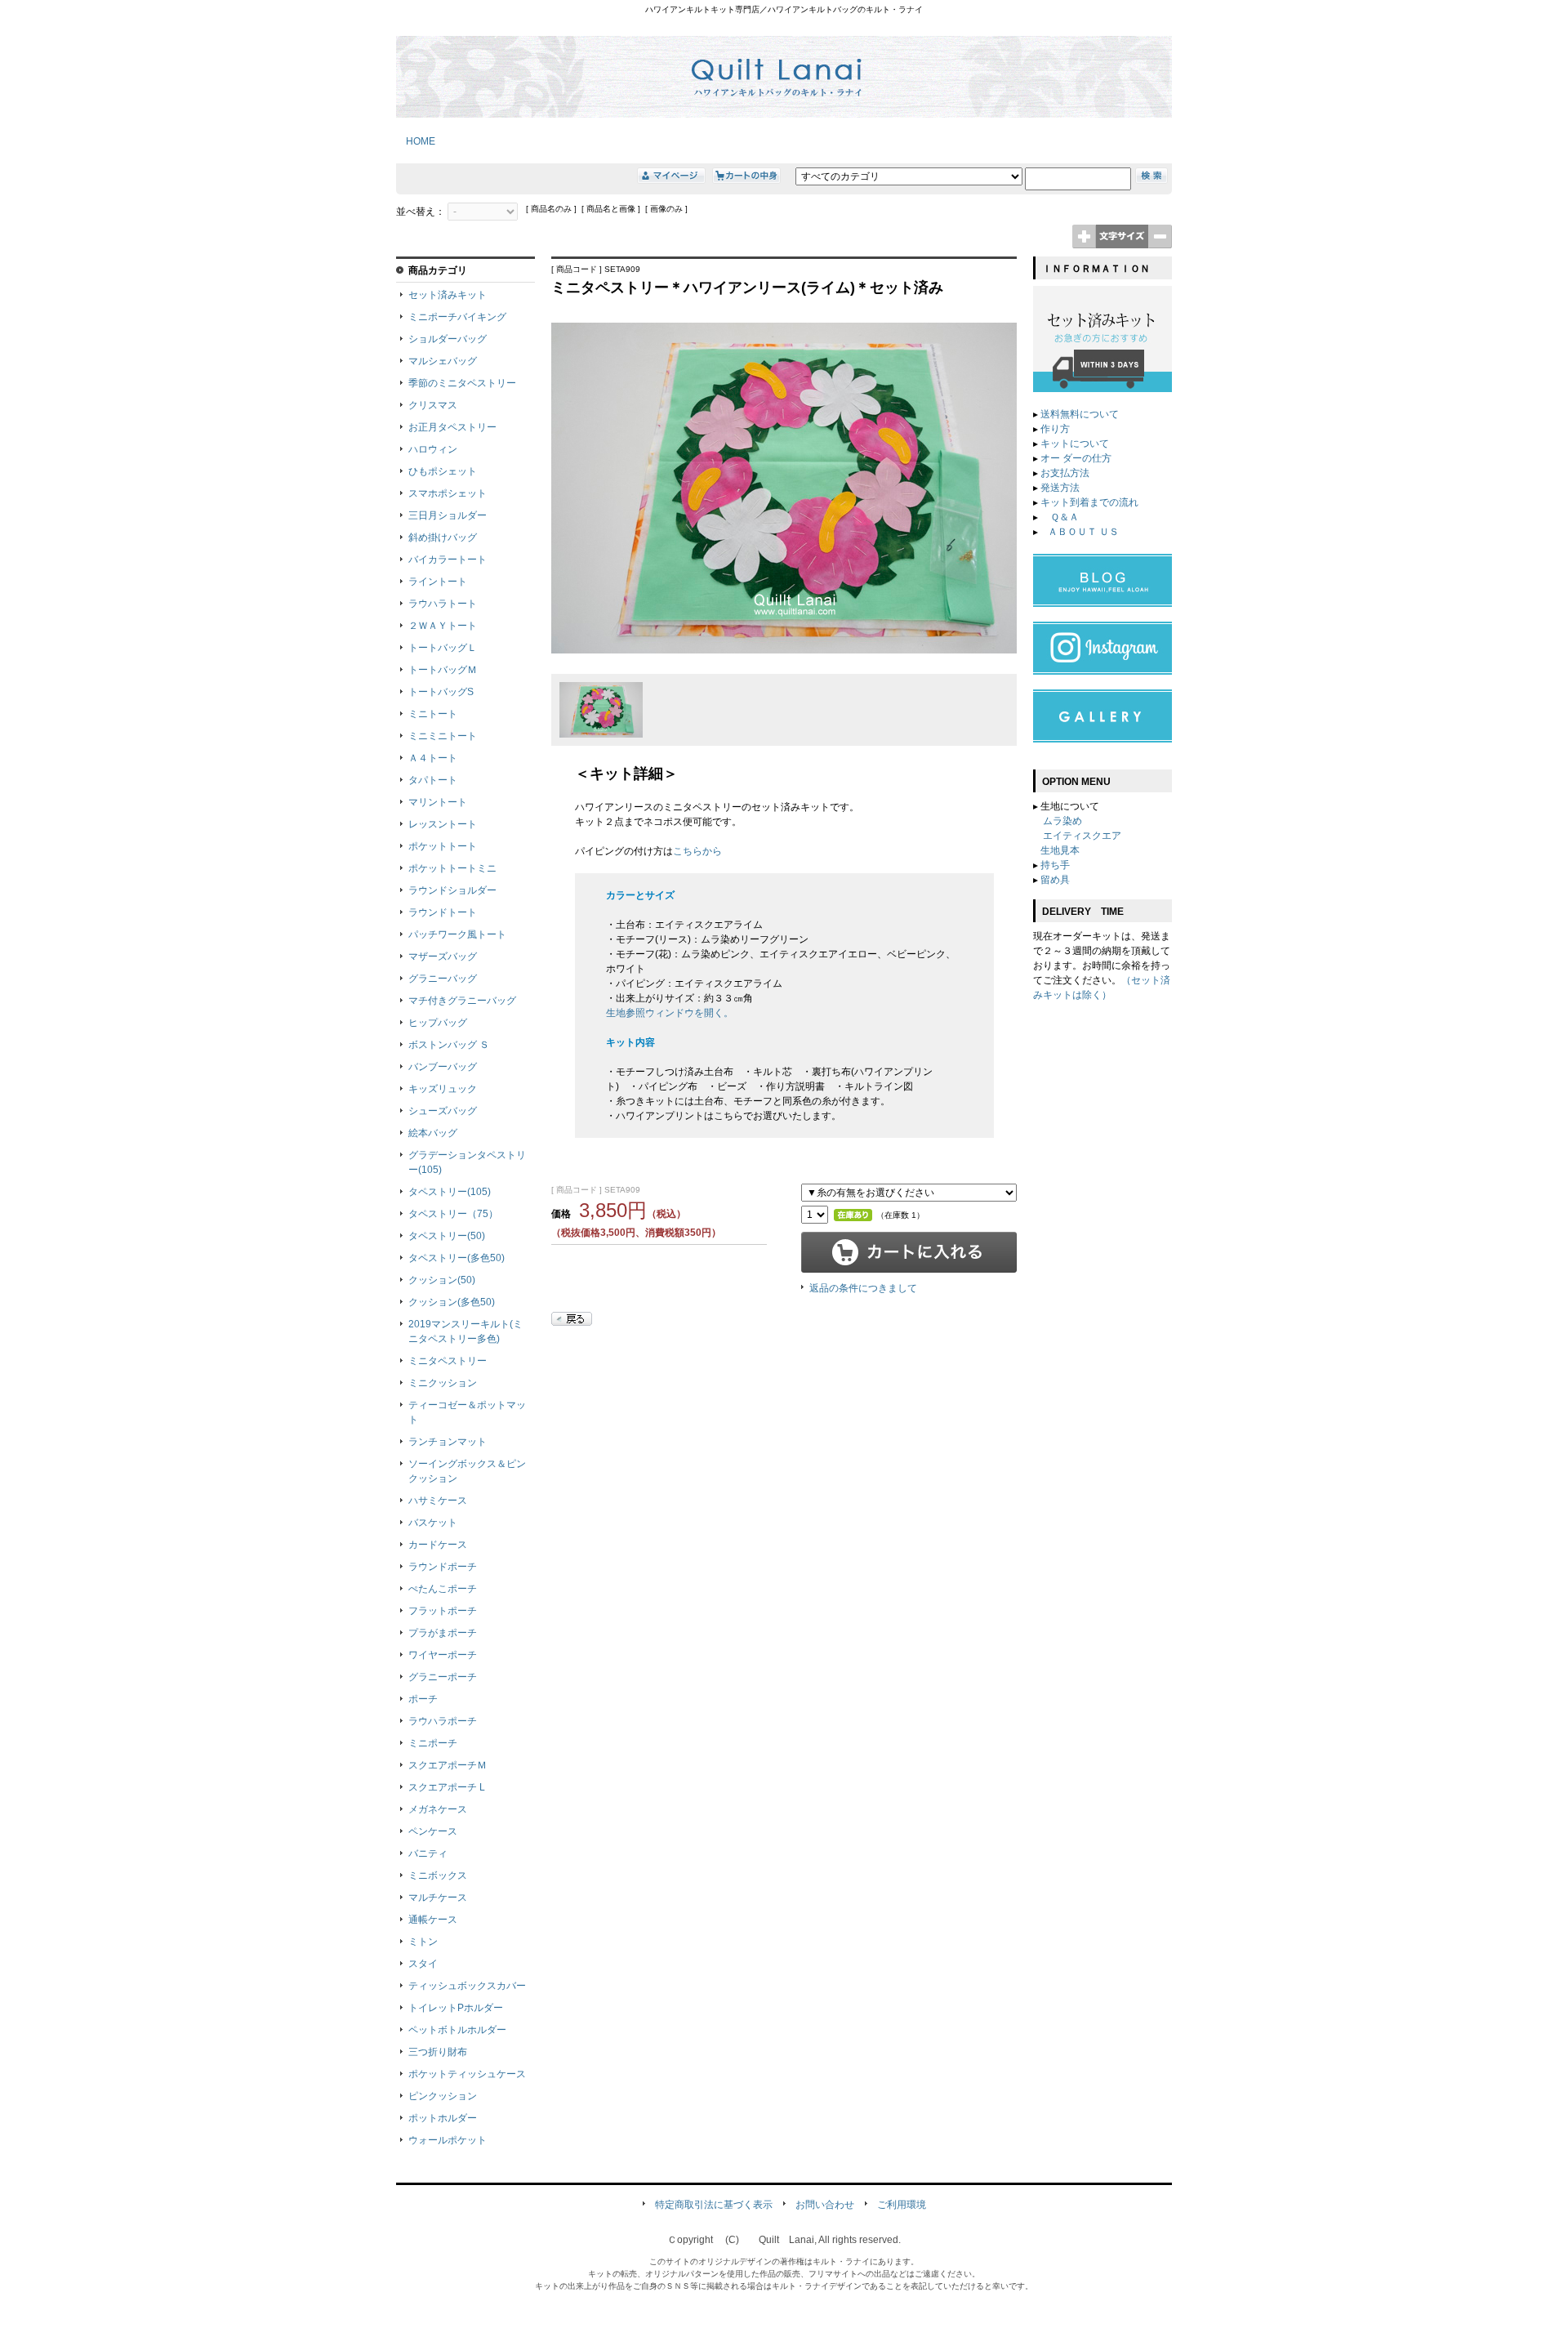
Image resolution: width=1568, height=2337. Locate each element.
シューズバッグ (443, 1111)
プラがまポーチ (443, 1633)
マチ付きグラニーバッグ (462, 1001)
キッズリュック (443, 1089)
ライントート (438, 582)
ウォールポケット (448, 2140)
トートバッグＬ (443, 648)
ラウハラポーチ (443, 1721)
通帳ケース (433, 1920)
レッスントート (443, 824)
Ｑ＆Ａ (1063, 517)
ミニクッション (443, 1383)
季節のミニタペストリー (462, 383)
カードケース (438, 1545)
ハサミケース (438, 1501)
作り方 (1055, 429)
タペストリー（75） (453, 1214)
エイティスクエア (1082, 836)
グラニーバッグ (443, 979)
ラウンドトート (443, 912)
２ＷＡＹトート (443, 626)
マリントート (438, 802)
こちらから (697, 851)
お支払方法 (1065, 473)
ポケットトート (443, 846)
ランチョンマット (448, 1442)
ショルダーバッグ (448, 339)
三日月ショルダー (448, 515)
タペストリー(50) (447, 1236)
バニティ (428, 1853)
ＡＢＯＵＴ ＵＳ (1083, 532)
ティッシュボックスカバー (467, 1986)
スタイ (423, 1964)
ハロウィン (433, 449)
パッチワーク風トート (457, 934)
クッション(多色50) (452, 1302)
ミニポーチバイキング (457, 317)
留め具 (1055, 880)
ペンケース (433, 1831)
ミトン (423, 1942)
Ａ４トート (433, 758)
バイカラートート (448, 560)
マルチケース (438, 1898)
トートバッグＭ (443, 670)
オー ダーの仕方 (1076, 458)
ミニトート (433, 714)
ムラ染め (1062, 821)
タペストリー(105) (450, 1192)
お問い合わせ (825, 2205)
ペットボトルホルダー (457, 2030)
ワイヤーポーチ (443, 1655)
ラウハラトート (443, 604)
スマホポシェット (448, 493)
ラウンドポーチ (443, 1567)
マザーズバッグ (443, 957)
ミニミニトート (443, 736)
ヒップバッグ (438, 1023)
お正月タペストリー (452, 427)
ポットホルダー (443, 2118)
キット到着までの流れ (1089, 502)
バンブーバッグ (443, 1067)
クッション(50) (442, 1280)
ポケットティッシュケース (467, 2074)
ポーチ (423, 1699)
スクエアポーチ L (447, 1787)
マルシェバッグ (443, 361)
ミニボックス (438, 1875)
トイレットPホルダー (456, 2008)
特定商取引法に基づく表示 (714, 2205)
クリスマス (433, 405)
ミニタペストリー (448, 1361)
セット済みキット (448, 295)
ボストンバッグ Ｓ (449, 1045)
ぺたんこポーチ (443, 1589)
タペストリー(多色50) (457, 1258)
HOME (416, 141)
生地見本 (1060, 850)
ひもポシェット (443, 471)
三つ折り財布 (438, 2052)
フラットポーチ (443, 1611)
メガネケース (438, 1809)
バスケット (433, 1523)
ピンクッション (443, 2096)
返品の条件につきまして (863, 1288)
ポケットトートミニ (452, 868)
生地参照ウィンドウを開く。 (670, 1013)
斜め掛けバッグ (443, 537)
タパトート (433, 780)
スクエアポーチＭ (448, 1765)
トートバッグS (441, 692)
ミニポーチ (433, 1743)
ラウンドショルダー (452, 890)
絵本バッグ (433, 1133)
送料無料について (1080, 414)
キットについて (1075, 444)
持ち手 (1055, 865)
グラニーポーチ (443, 1677)
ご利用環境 (902, 2205)
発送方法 (1060, 488)
